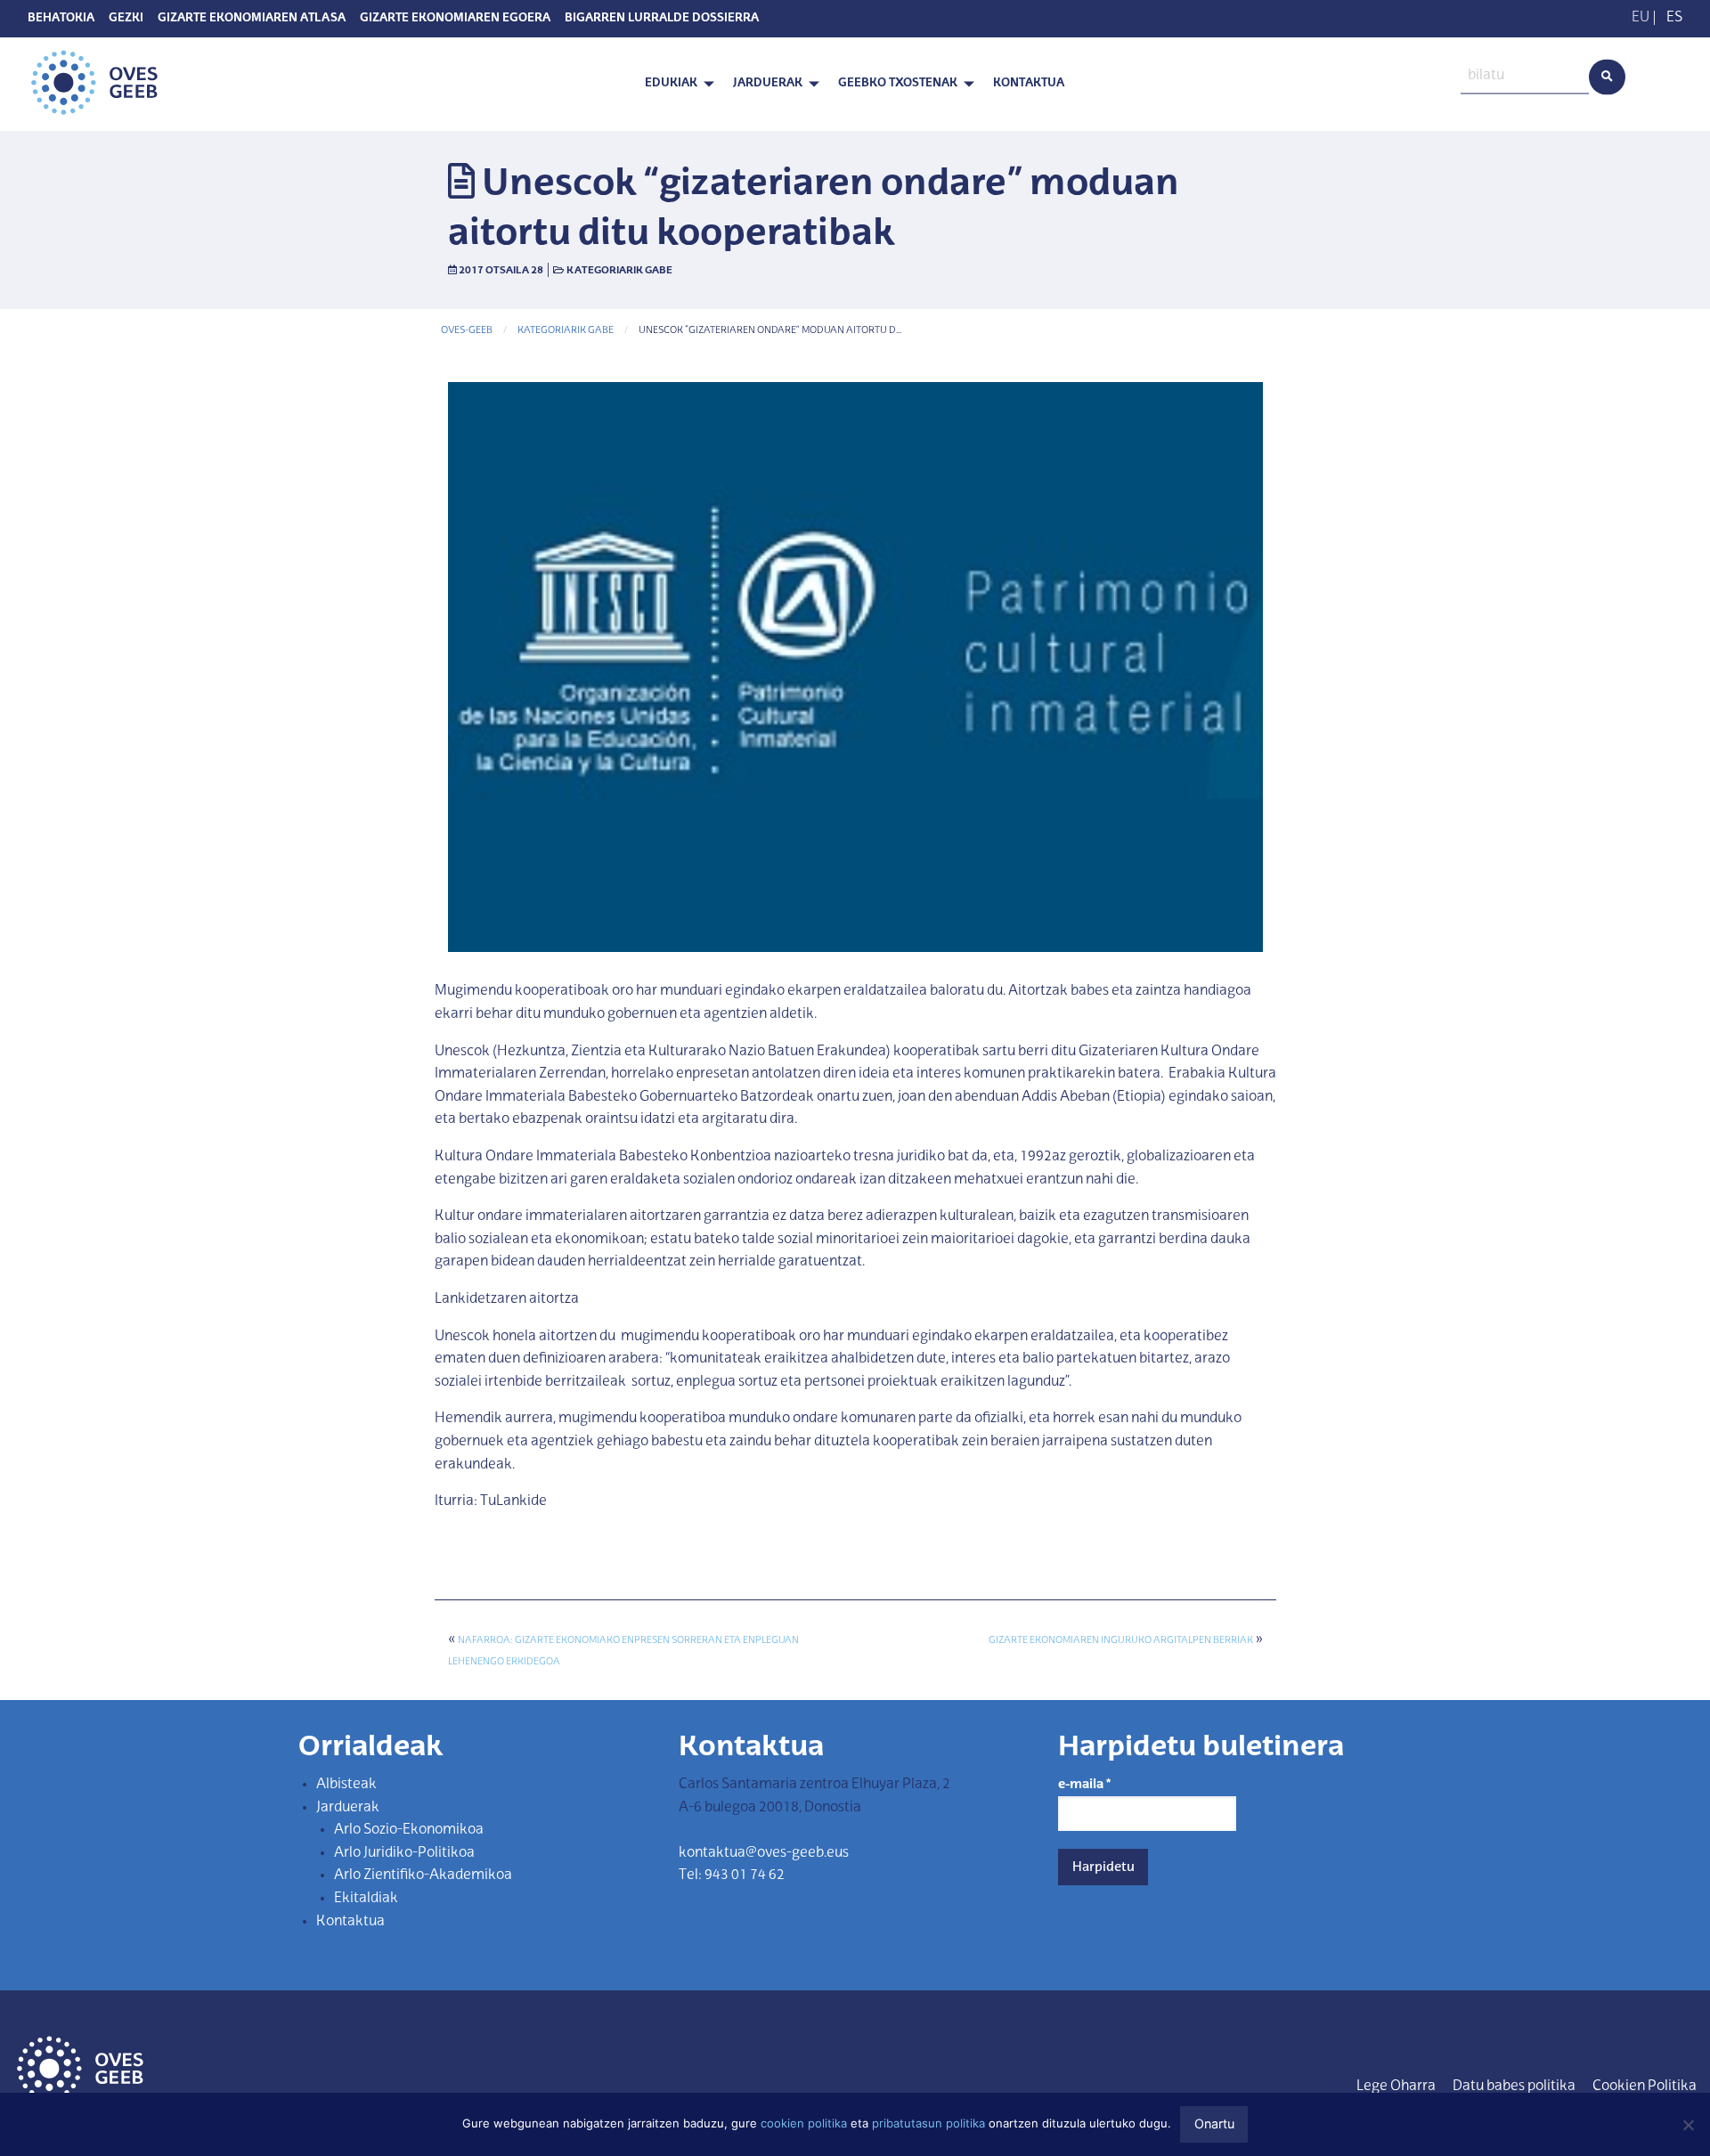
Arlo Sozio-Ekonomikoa (409, 1830)
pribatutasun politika (928, 2123)
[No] (1688, 2125)
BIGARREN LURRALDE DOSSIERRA (662, 19)
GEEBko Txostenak (898, 83)
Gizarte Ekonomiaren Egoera (455, 19)
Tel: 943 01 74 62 (732, 1875)
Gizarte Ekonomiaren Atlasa (252, 19)
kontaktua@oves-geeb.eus (764, 1853)
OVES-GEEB (467, 331)
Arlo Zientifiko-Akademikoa (423, 1875)
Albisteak (346, 1785)
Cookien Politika (1645, 2087)
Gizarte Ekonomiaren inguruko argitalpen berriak (1121, 1641)
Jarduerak (768, 83)
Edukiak (671, 83)
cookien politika (804, 2123)
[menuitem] (675, 84)
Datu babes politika (1514, 2087)
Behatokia (61, 19)
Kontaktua (1029, 83)
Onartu (1214, 2123)
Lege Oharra (1396, 2087)
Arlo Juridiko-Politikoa (404, 1853)
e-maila (1084, 1785)
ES (1674, 18)
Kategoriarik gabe (619, 271)
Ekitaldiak (366, 1899)
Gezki (126, 19)
